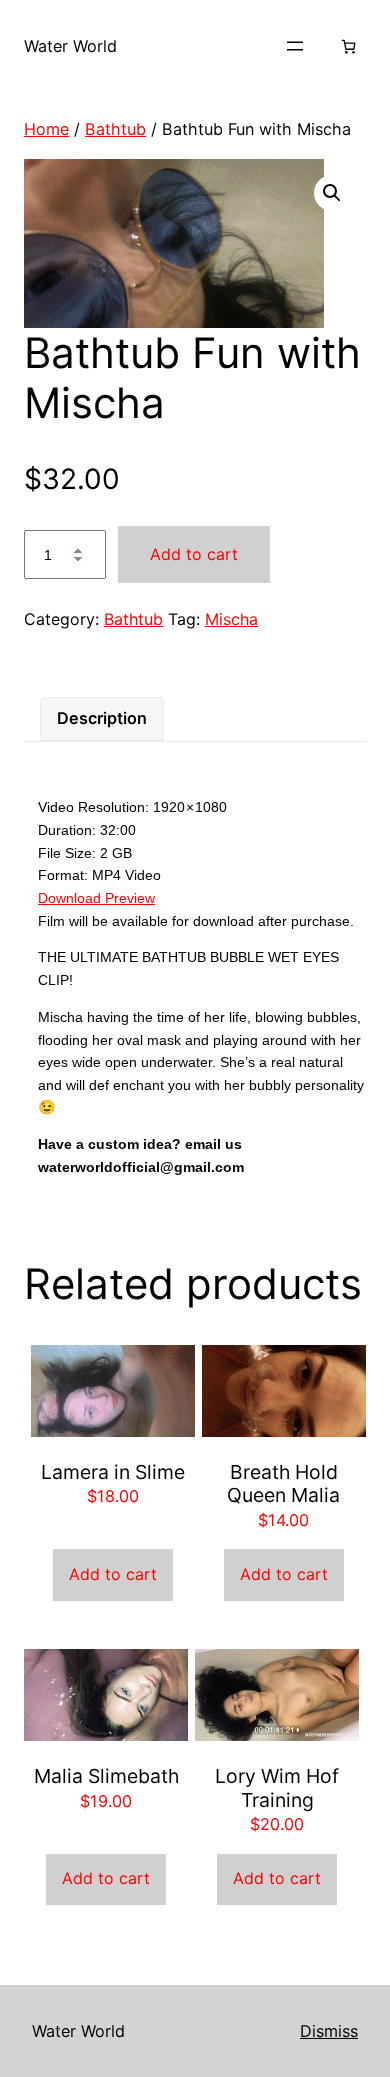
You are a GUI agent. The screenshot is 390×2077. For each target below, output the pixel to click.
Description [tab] (102, 718)
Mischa (231, 619)
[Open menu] (295, 46)
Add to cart (194, 554)
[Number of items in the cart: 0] (348, 46)
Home (46, 129)
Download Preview (96, 898)
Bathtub (115, 129)
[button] (332, 193)
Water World (70, 46)
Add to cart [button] (113, 1574)
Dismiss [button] (329, 2031)
